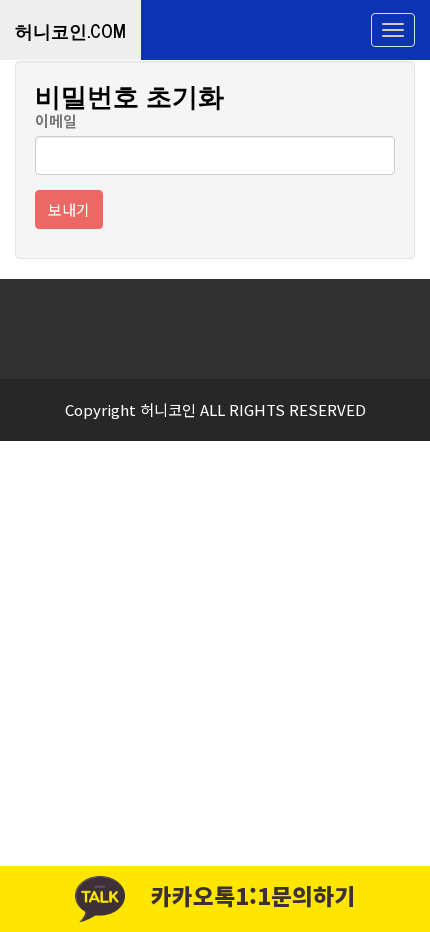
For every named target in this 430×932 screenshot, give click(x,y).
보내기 (69, 209)
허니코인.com (70, 30)
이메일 (56, 120)
